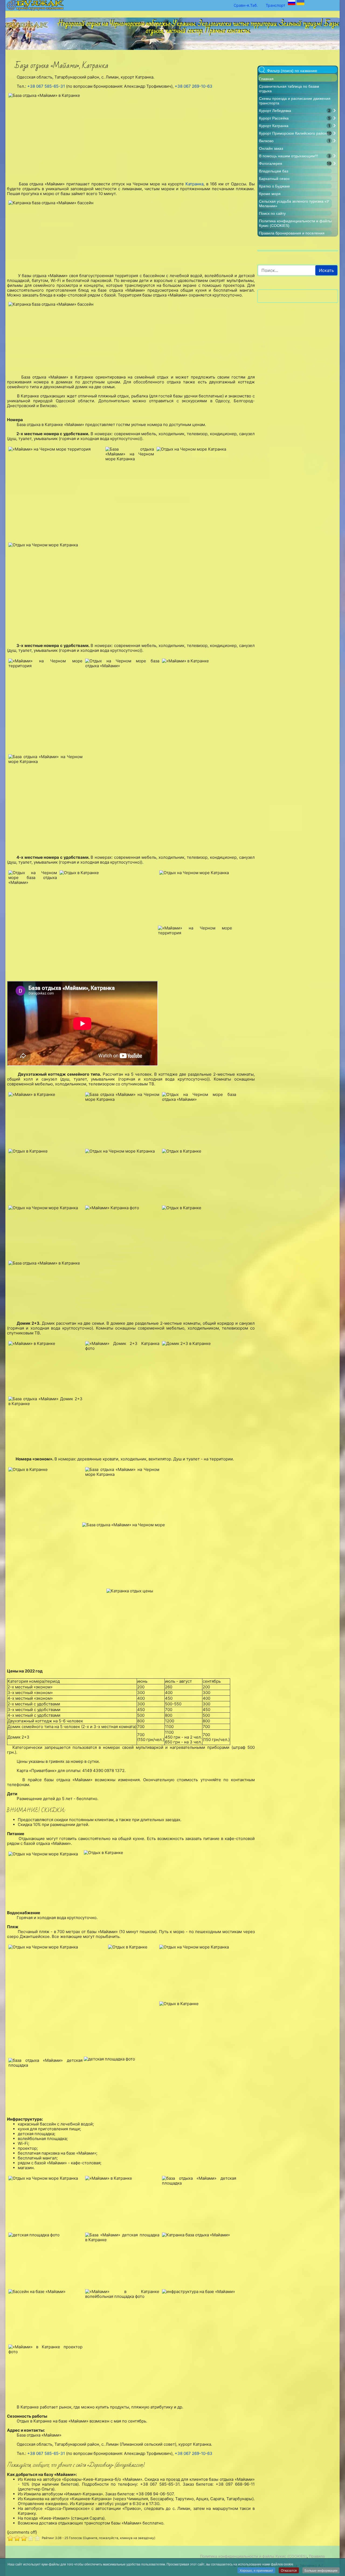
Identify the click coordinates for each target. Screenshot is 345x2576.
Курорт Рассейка (274, 118)
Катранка (194, 184)
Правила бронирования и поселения (292, 233)
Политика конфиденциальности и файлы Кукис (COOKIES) (253, 2556)
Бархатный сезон (274, 179)
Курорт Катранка (274, 126)
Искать (326, 270)
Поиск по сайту (272, 213)
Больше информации (321, 2570)
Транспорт (275, 5)
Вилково (266, 141)
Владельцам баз (274, 171)
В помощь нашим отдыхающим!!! (289, 156)
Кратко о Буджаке (275, 186)
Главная (266, 79)
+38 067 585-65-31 (46, 86)
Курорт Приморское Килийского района (294, 133)
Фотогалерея (271, 163)
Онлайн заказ (271, 148)
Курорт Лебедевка (275, 111)
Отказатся (289, 2570)
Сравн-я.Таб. (246, 5)
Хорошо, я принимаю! (256, 2570)
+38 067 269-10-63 (194, 86)
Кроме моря (270, 194)
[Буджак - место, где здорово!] (28, 23)
